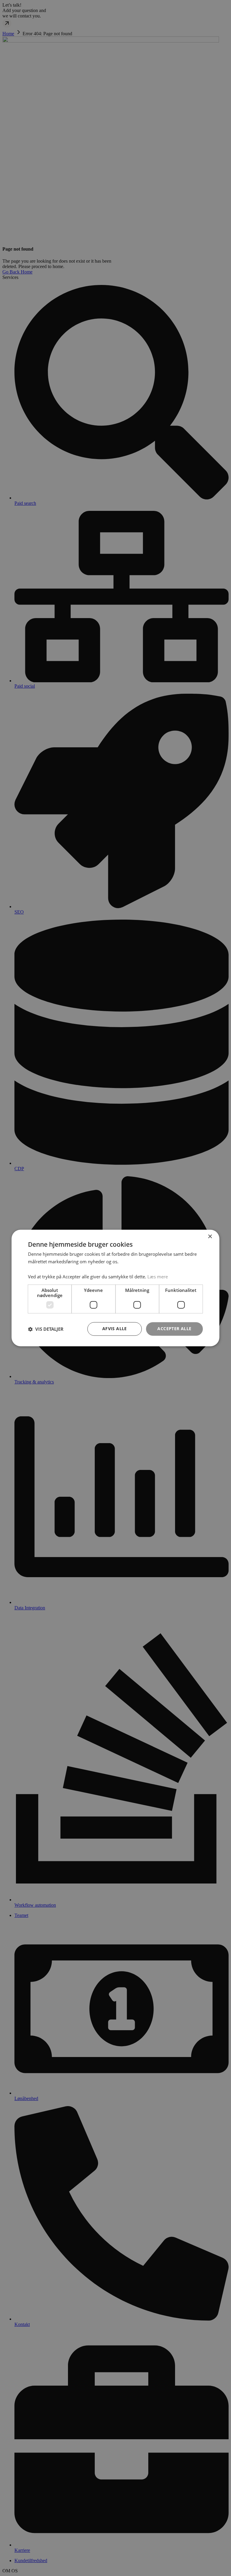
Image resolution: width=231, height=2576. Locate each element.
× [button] (210, 1237)
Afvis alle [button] (115, 1329)
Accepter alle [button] (174, 1329)
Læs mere (158, 1277)
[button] (46, 1329)
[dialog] (115, 1288)
